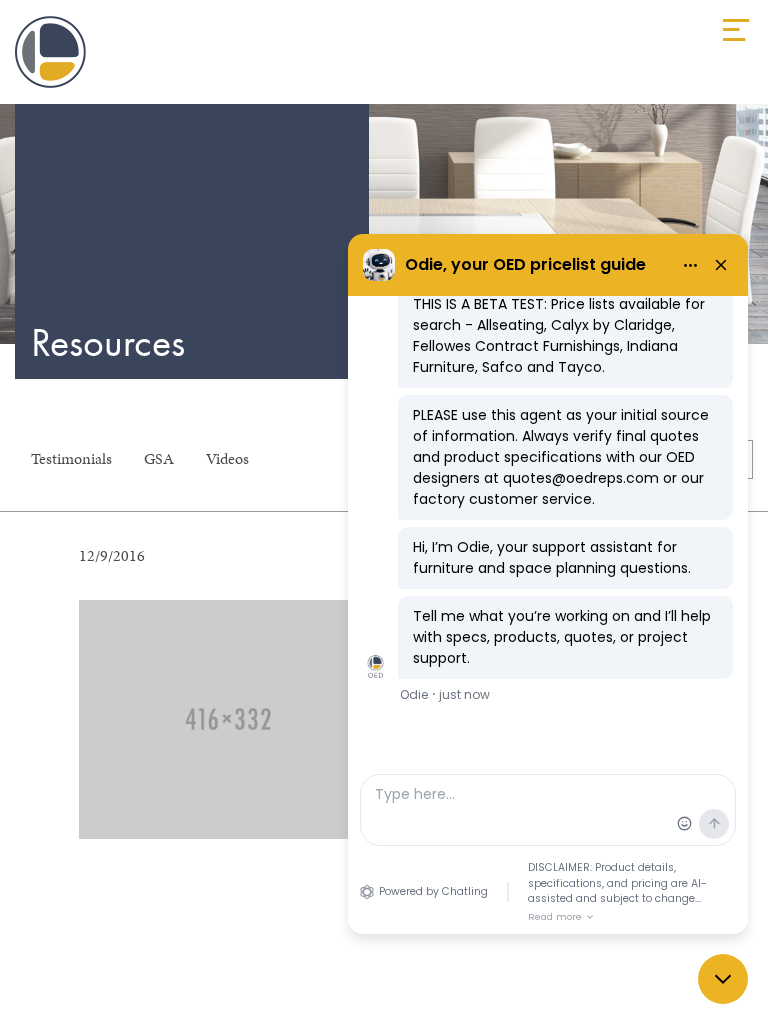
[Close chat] (723, 979)
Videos (227, 458)
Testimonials (71, 458)
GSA (159, 458)
